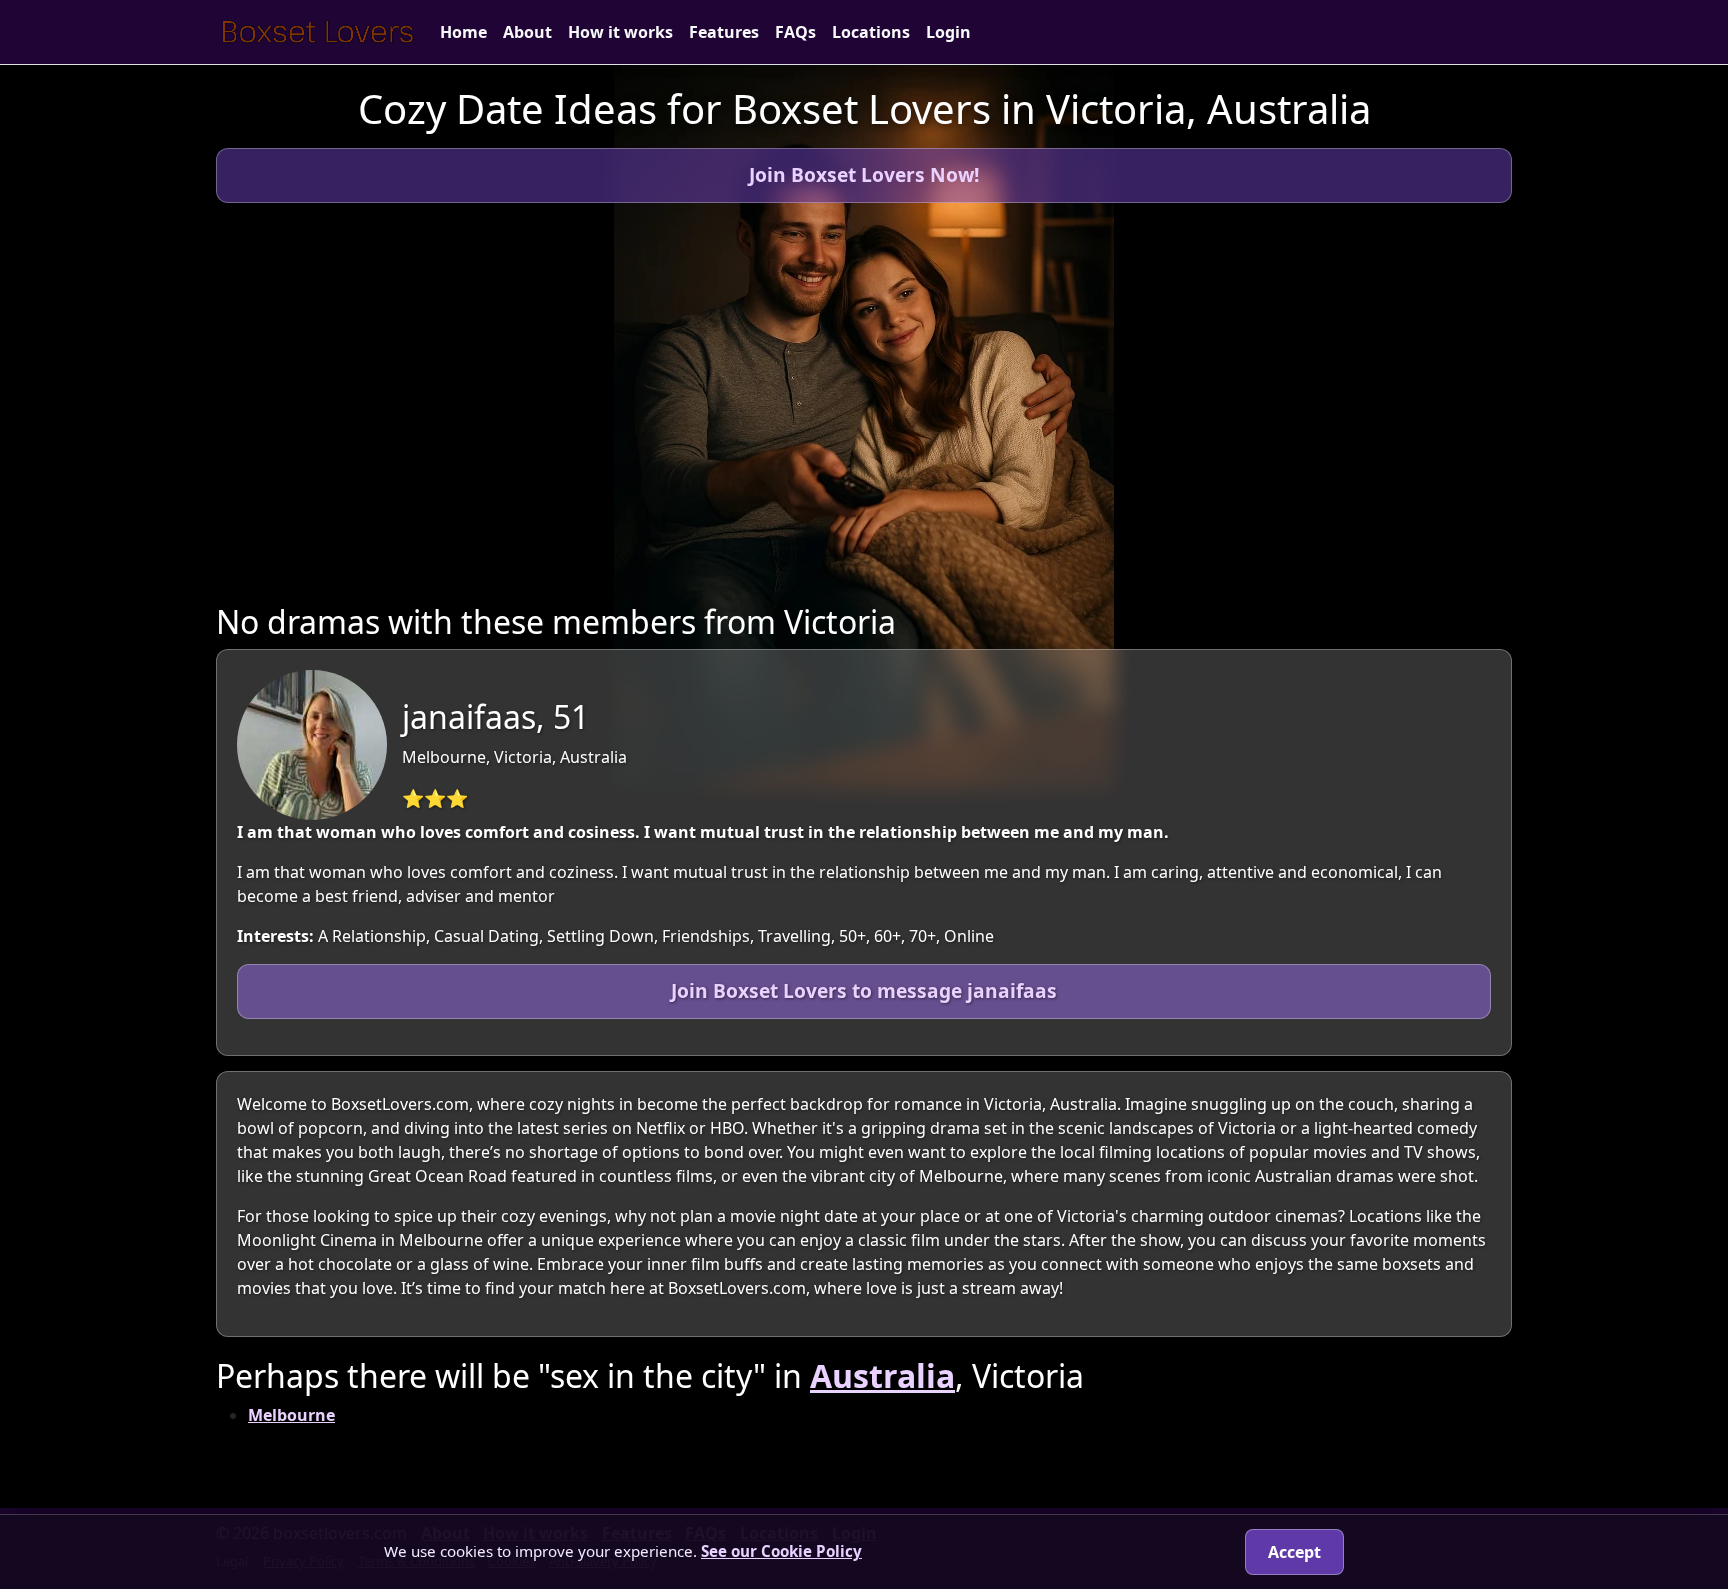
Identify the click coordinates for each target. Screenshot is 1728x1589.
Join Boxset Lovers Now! (864, 174)
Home (463, 32)
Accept (1294, 1552)
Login (948, 32)
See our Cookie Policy (781, 1551)
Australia (882, 1375)
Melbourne (291, 1415)
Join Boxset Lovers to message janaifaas (864, 990)
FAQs (795, 32)
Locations (871, 32)
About (527, 32)
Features (724, 32)
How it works (620, 32)
